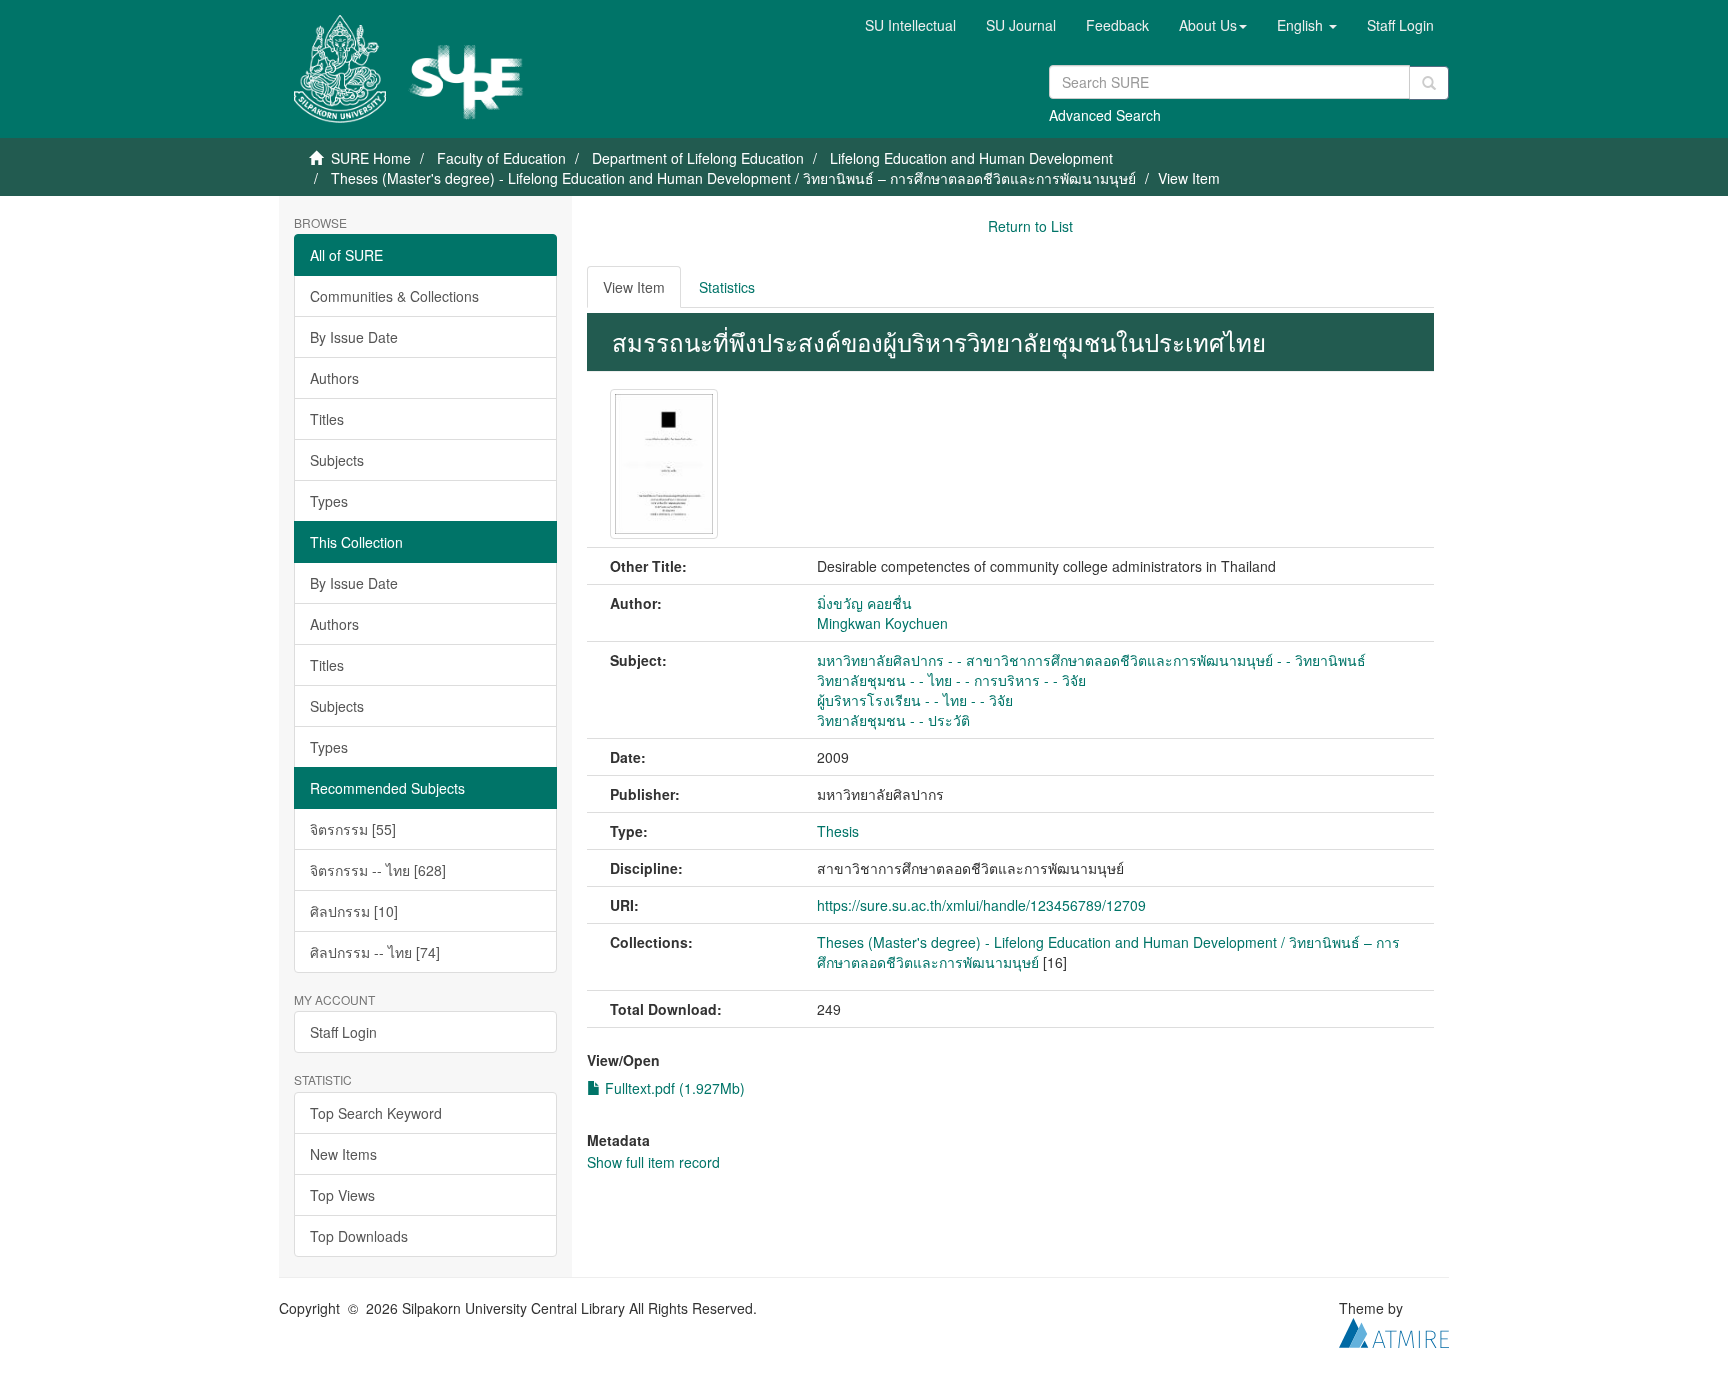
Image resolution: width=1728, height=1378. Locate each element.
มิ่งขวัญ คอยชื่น (864, 603)
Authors (334, 378)
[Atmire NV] (1394, 1330)
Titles (327, 419)
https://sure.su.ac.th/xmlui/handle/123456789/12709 (981, 905)
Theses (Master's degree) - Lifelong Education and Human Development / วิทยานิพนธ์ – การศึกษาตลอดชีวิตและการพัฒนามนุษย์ (733, 178)
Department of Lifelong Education (698, 158)
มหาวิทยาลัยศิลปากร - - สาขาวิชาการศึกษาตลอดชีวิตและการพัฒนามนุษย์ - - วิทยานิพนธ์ (1091, 660)
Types (329, 501)
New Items (343, 1154)
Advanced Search (1105, 115)
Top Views (342, 1195)
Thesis (838, 831)
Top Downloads (359, 1236)
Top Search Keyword (376, 1113)
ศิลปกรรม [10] (354, 911)
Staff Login (343, 1032)
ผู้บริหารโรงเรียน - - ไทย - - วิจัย (915, 700)
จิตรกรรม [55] (353, 829)
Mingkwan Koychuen (882, 623)
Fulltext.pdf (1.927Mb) (673, 1088)
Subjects (337, 460)
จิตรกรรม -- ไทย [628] (378, 870)
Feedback (1117, 25)
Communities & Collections (394, 296)
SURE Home (371, 158)
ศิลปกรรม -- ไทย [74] (375, 952)
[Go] (1429, 83)
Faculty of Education (501, 158)
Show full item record (653, 1162)
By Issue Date (354, 337)
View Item (634, 287)
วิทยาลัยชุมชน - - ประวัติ (893, 720)
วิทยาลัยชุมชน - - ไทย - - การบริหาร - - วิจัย (951, 680)
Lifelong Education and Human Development (971, 158)
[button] (1213, 25)
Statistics (727, 287)
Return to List (1030, 226)
